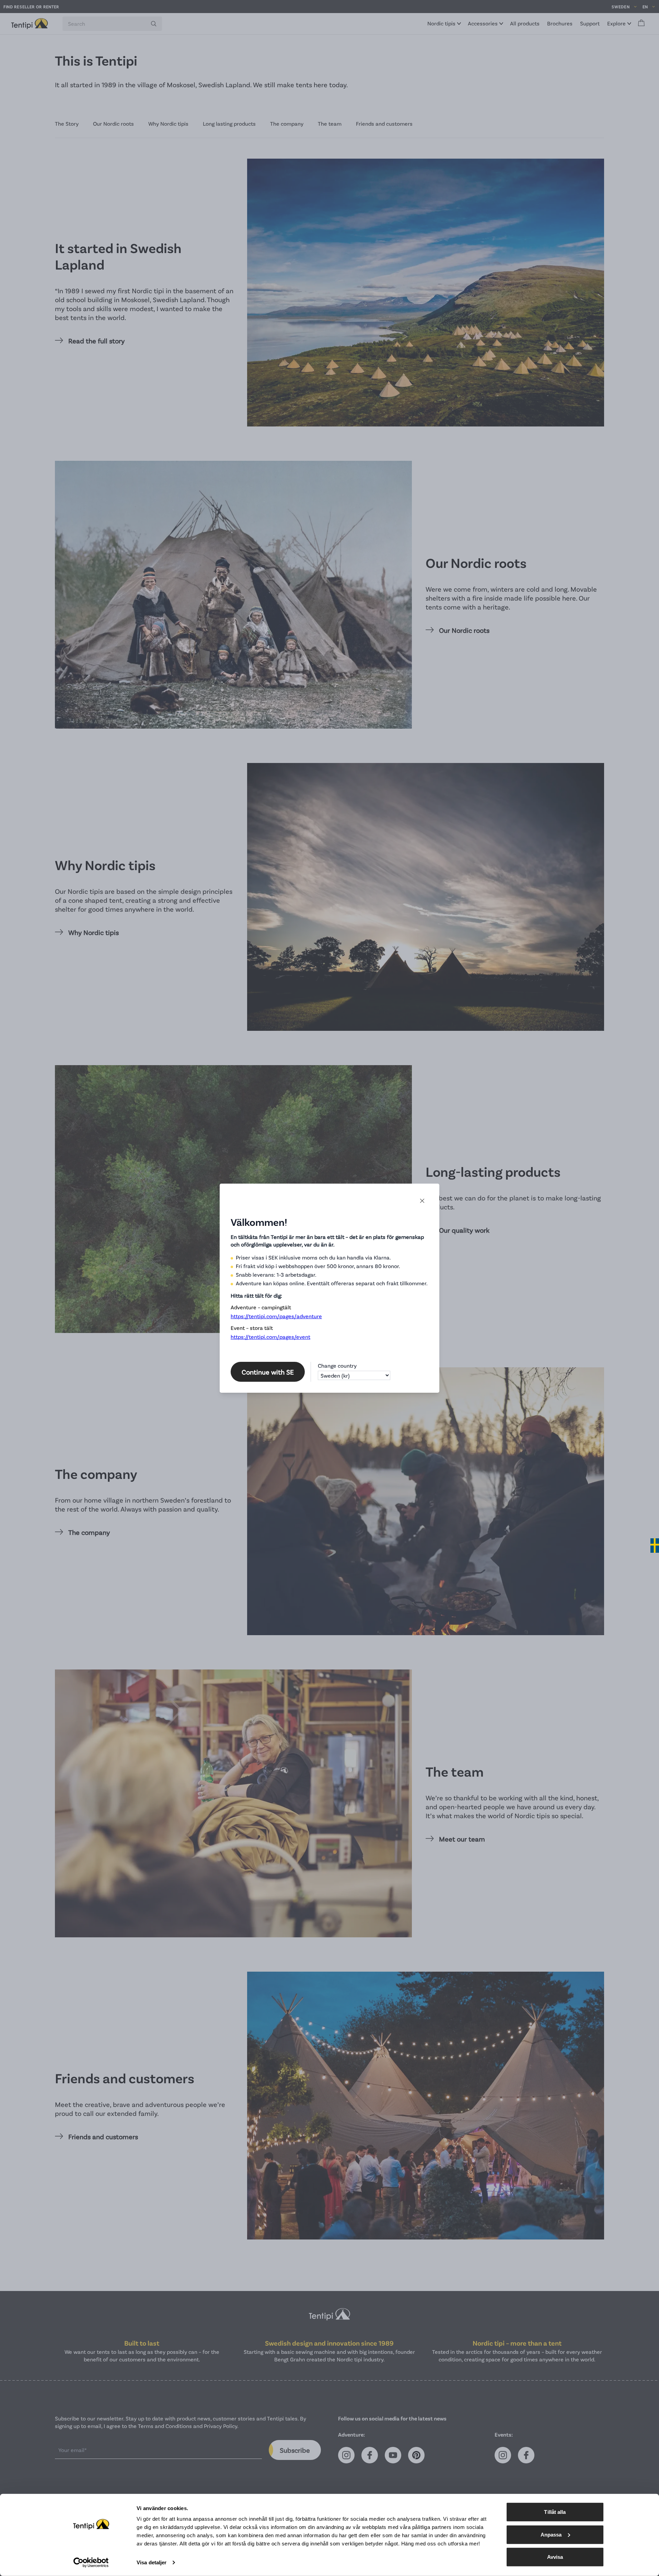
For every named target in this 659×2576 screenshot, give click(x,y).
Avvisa (555, 2557)
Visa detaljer (152, 2562)
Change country (337, 1365)
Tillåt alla (555, 2512)
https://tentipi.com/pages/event (270, 1337)
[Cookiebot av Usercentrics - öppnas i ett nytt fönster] (91, 2563)
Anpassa (551, 2534)
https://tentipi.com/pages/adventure (276, 1316)
